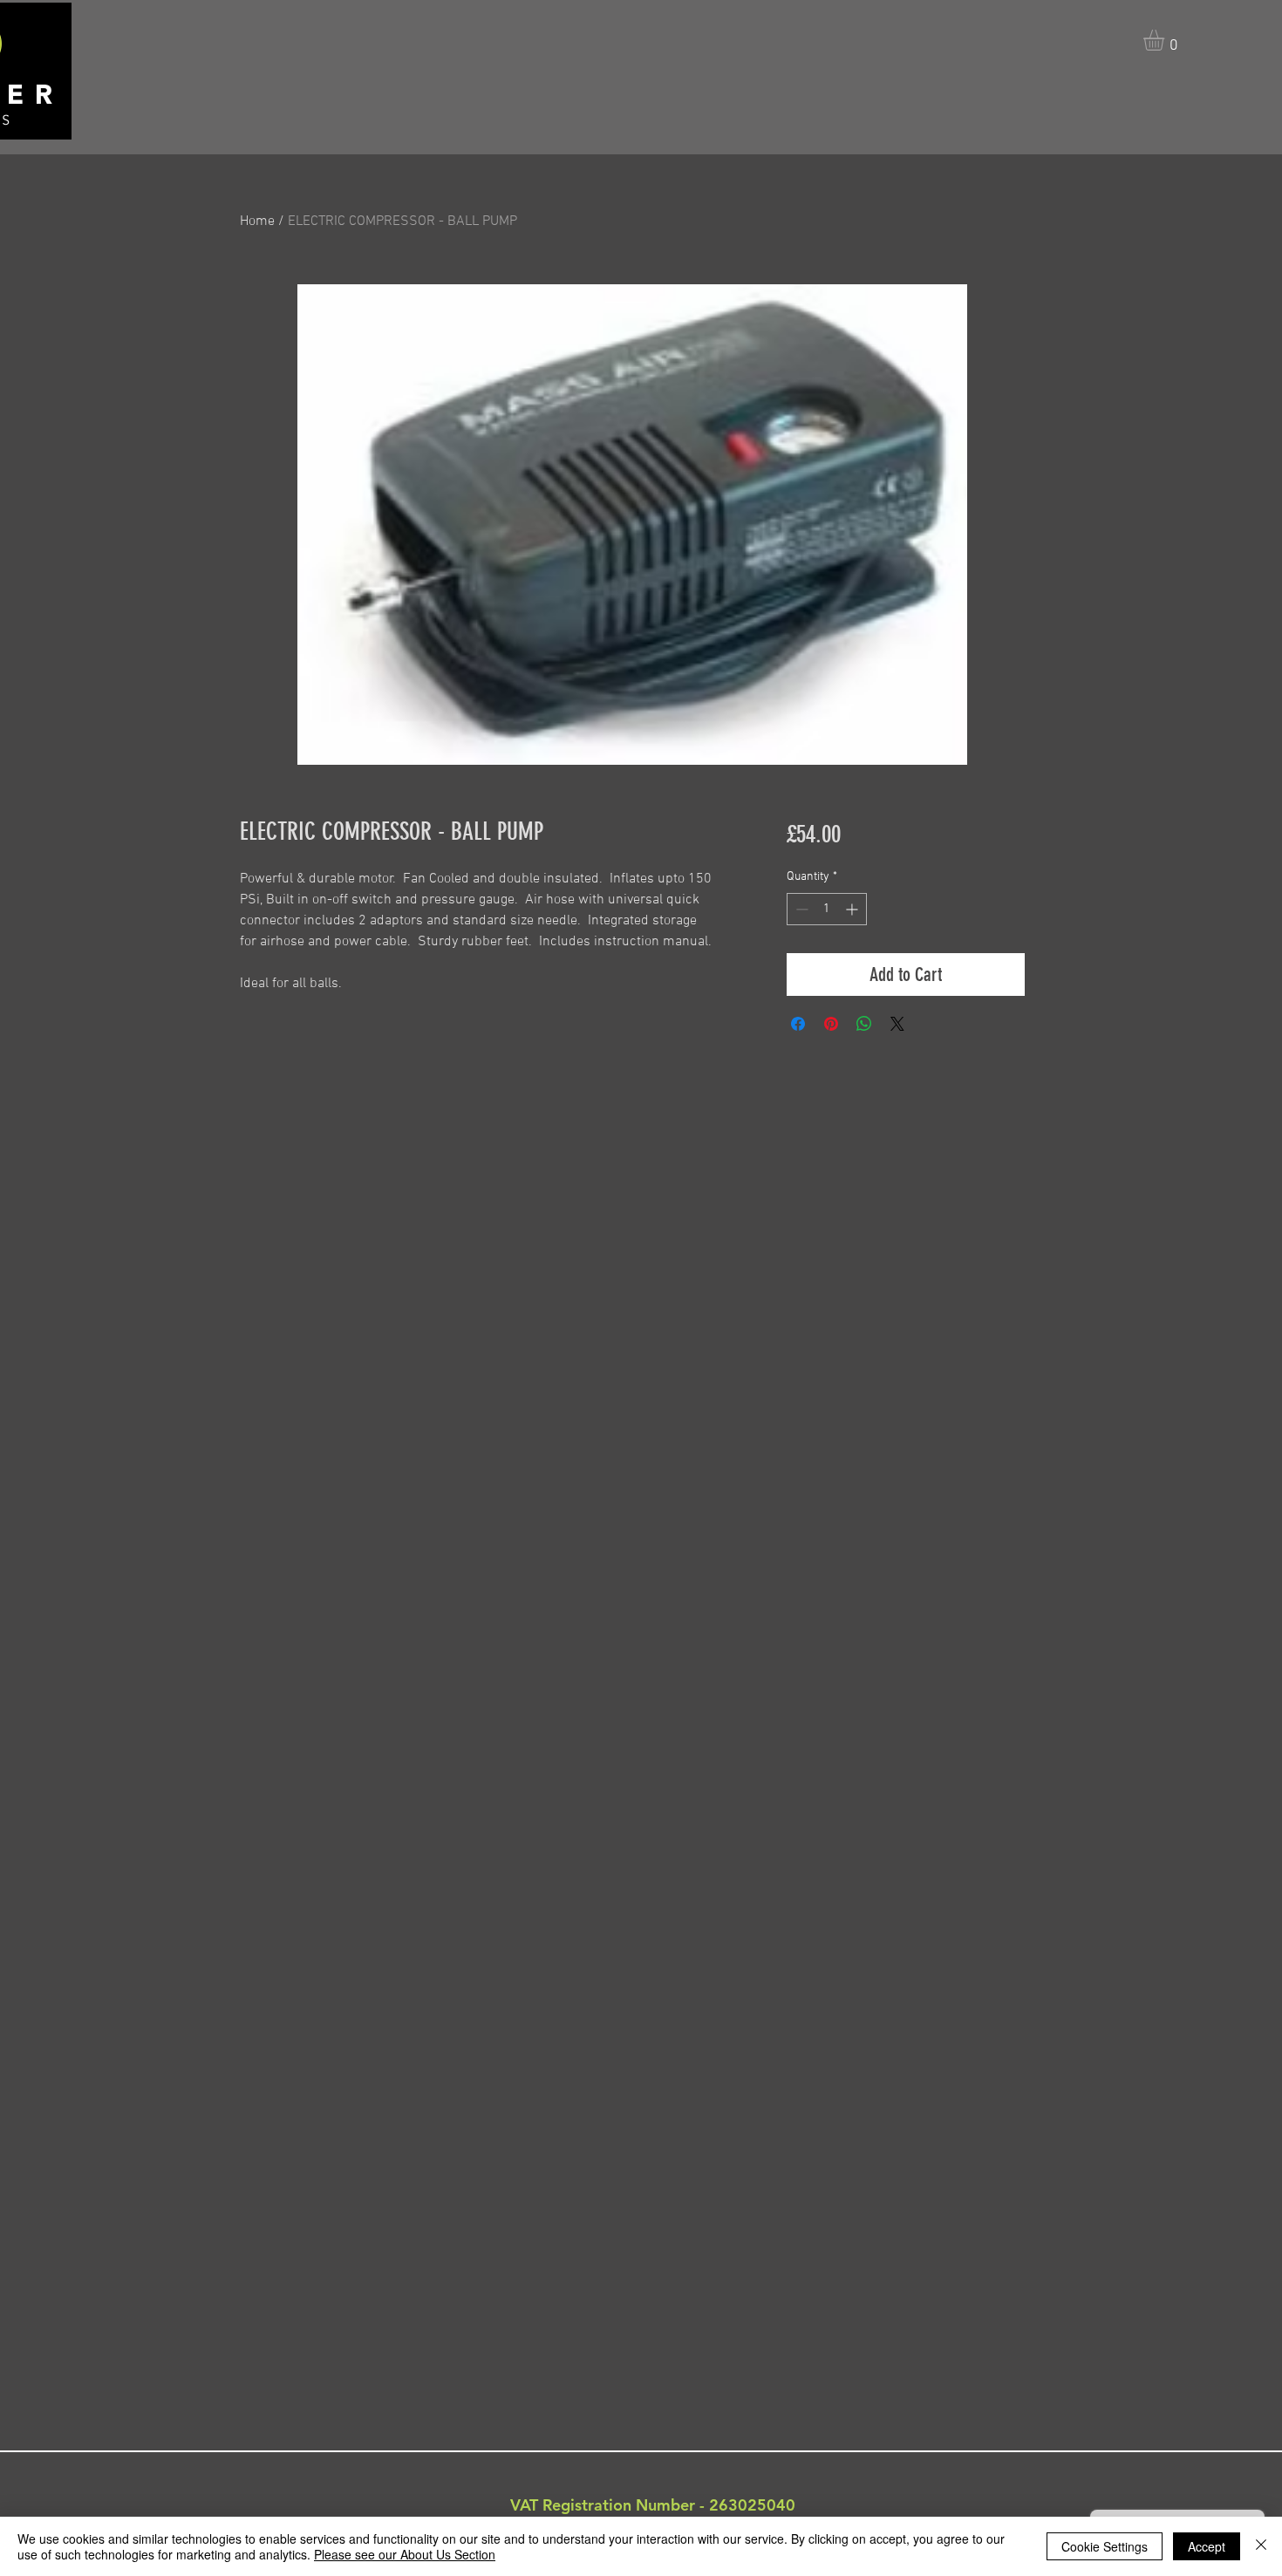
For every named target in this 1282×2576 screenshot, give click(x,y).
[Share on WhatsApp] (864, 1024)
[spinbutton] (827, 909)
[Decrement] (800, 909)
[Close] (1261, 2546)
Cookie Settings (1105, 2546)
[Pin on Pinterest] (831, 1024)
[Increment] (853, 909)
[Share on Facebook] (798, 1024)
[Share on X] (897, 1024)
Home (257, 221)
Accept (1207, 2546)
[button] (1166, 40)
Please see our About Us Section (405, 2554)
